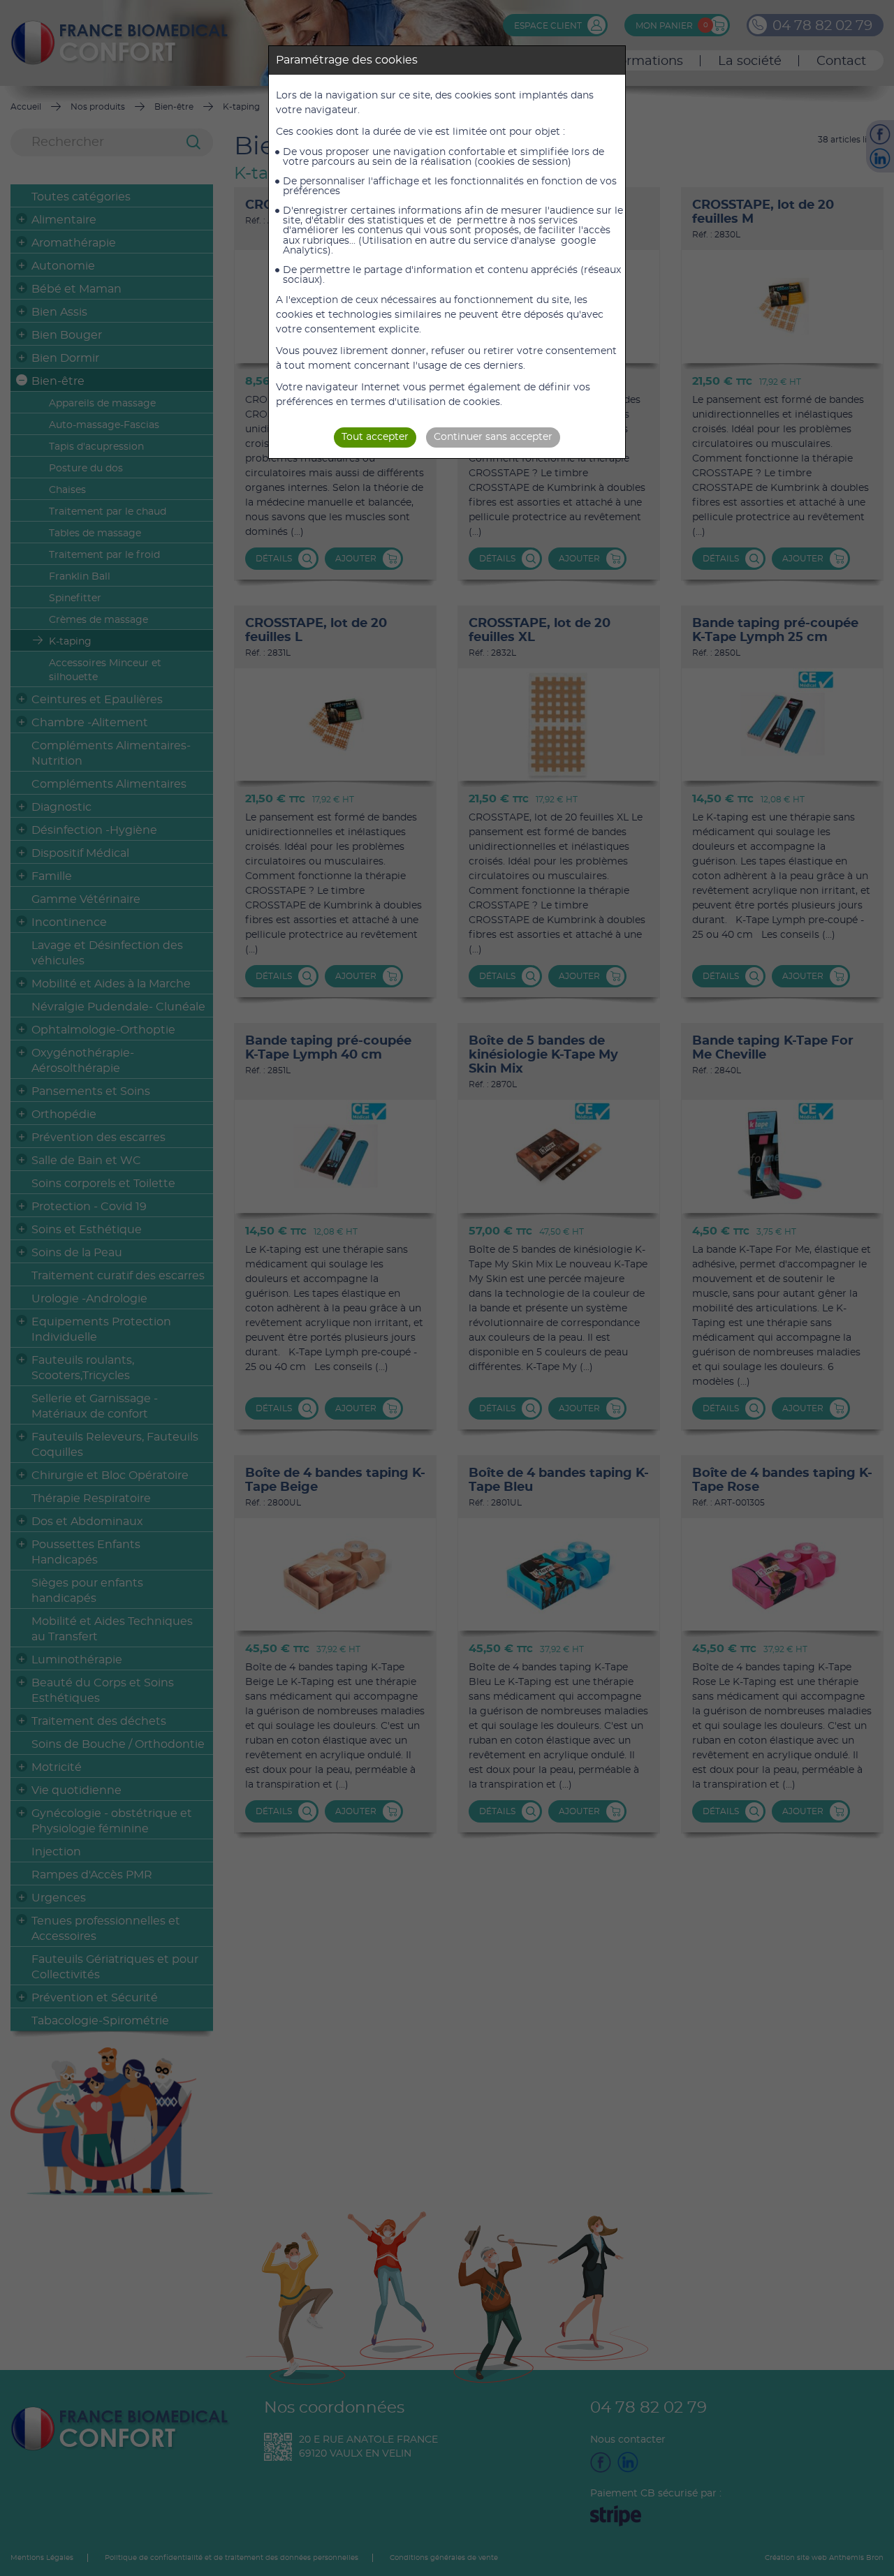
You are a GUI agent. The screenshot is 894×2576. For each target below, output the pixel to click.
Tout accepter (375, 437)
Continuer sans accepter (493, 437)
